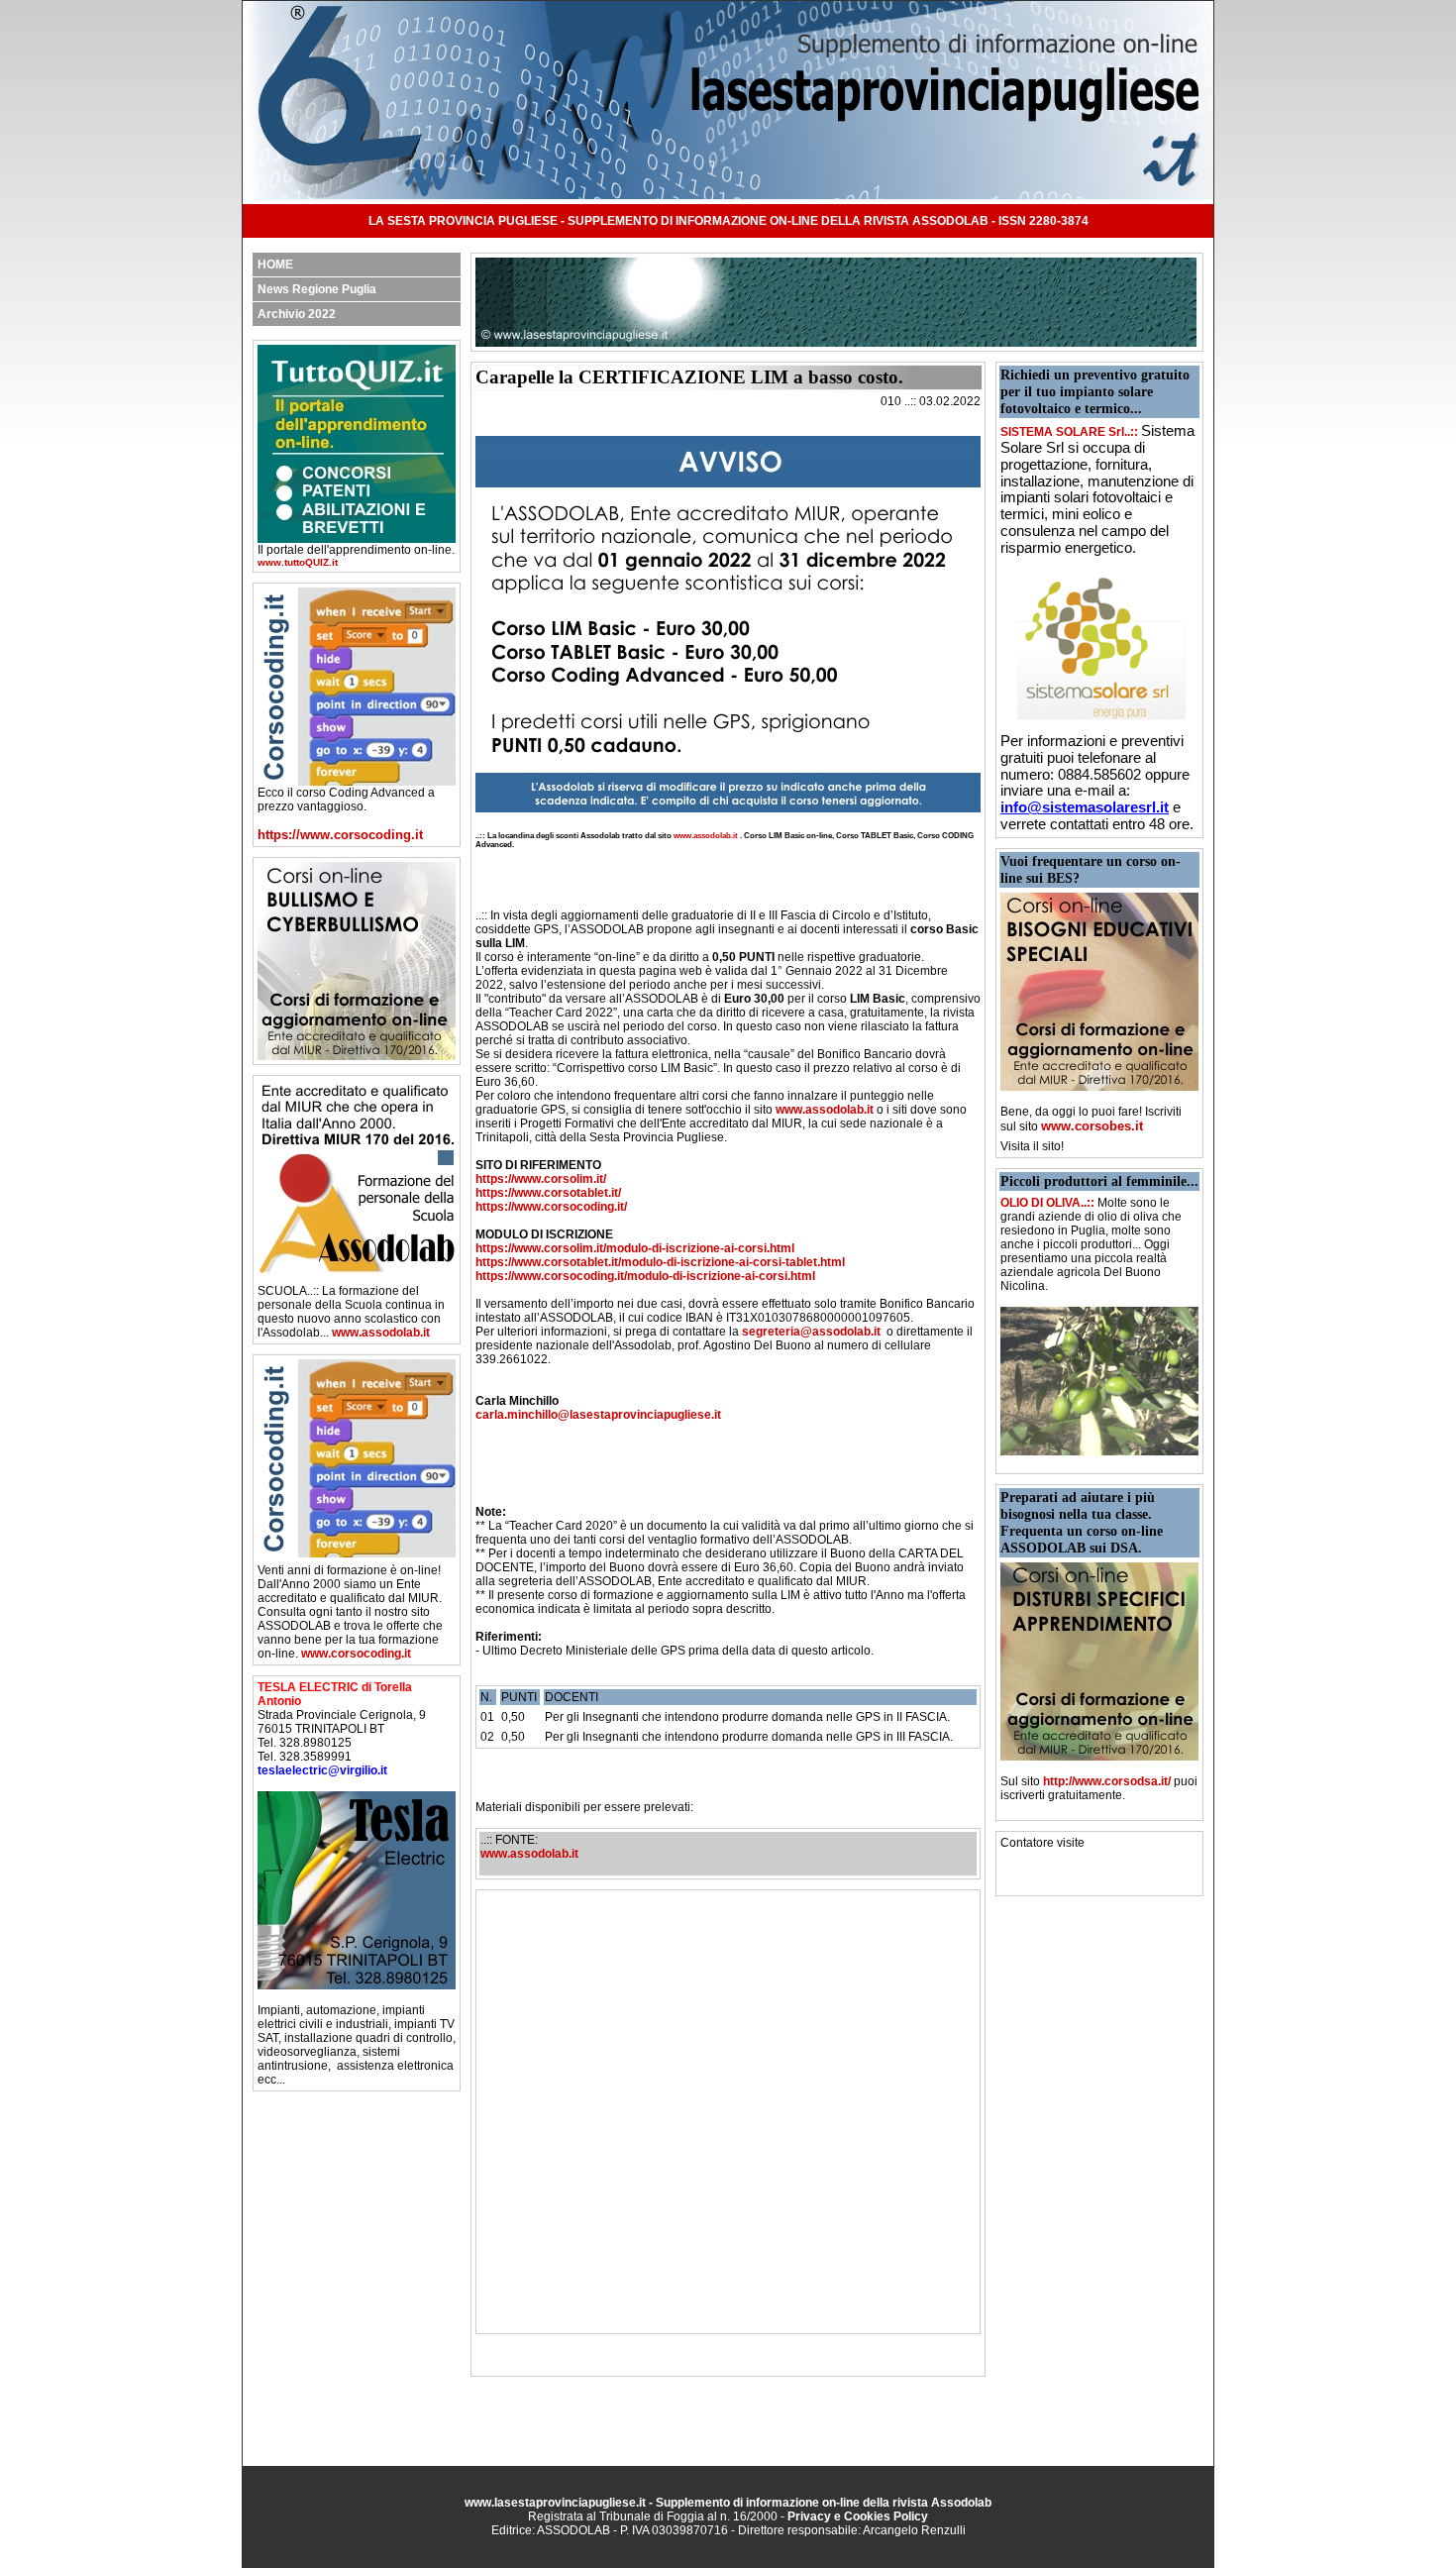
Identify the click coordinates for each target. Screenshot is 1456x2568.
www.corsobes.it (1092, 1126)
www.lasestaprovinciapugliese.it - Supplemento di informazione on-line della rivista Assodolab (728, 2503)
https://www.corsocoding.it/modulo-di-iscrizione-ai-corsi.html (645, 1276)
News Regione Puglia (317, 289)
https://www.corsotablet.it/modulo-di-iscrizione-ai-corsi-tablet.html (660, 1262)
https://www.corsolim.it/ (541, 1179)
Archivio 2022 (297, 314)
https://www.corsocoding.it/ (551, 1207)
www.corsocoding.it (356, 1654)
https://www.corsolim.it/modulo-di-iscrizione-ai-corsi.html (635, 1248)
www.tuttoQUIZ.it (298, 562)
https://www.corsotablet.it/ (548, 1193)
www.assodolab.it (381, 1333)
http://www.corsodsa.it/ (1107, 1781)
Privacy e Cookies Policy (858, 2516)
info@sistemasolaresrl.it (1085, 807)
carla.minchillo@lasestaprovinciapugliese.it (598, 1415)
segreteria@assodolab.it (811, 1332)
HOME (275, 265)
